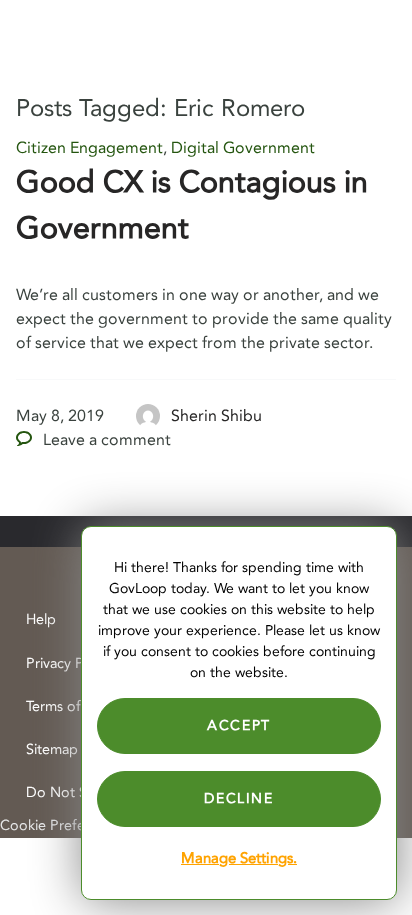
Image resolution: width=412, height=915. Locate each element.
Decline (238, 798)
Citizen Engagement (89, 148)
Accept (239, 725)
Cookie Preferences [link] (63, 825)
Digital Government (243, 148)
